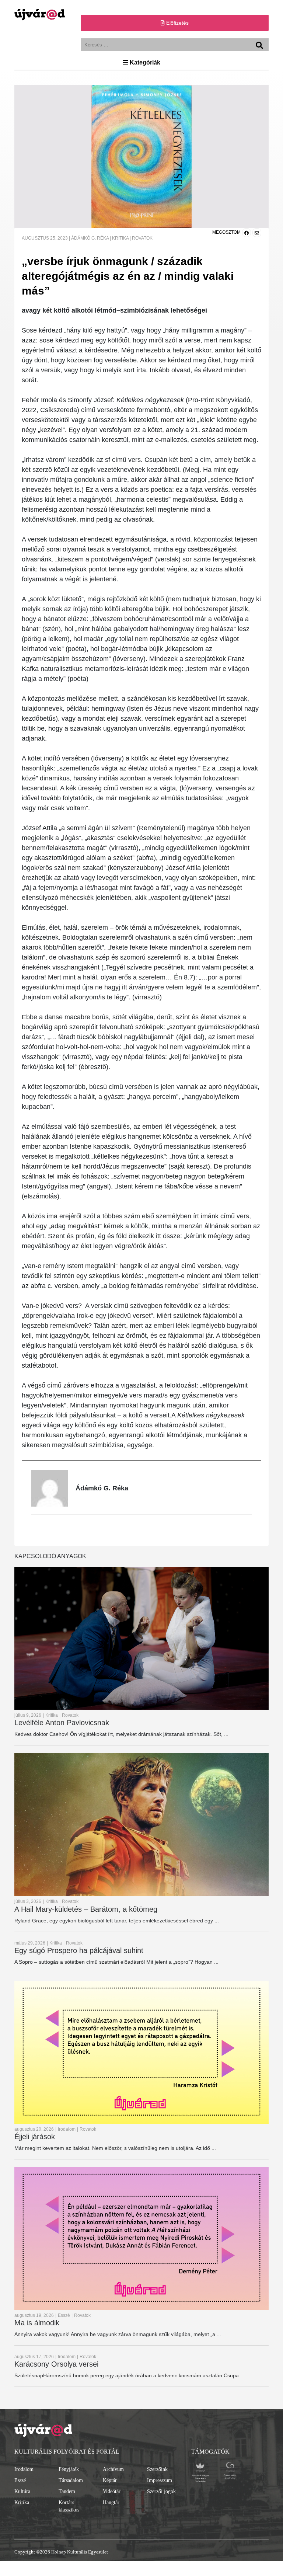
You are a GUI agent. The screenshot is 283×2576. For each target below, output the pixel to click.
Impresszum (160, 2480)
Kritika (22, 2502)
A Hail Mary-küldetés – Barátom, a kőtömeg (86, 1909)
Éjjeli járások (35, 2137)
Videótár (112, 2491)
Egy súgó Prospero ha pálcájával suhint (79, 1950)
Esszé (20, 2480)
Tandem (67, 2491)
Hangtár (111, 2502)
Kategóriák (144, 62)
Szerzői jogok (161, 2491)
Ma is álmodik (37, 2323)
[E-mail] (35, 1526)
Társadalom (71, 2480)
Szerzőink (157, 2469)
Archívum (113, 2469)
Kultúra (22, 2491)
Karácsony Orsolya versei (56, 2364)
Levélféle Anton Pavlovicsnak (62, 1723)
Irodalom (24, 2469)
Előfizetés (177, 23)
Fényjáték (69, 2469)
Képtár (110, 2480)
